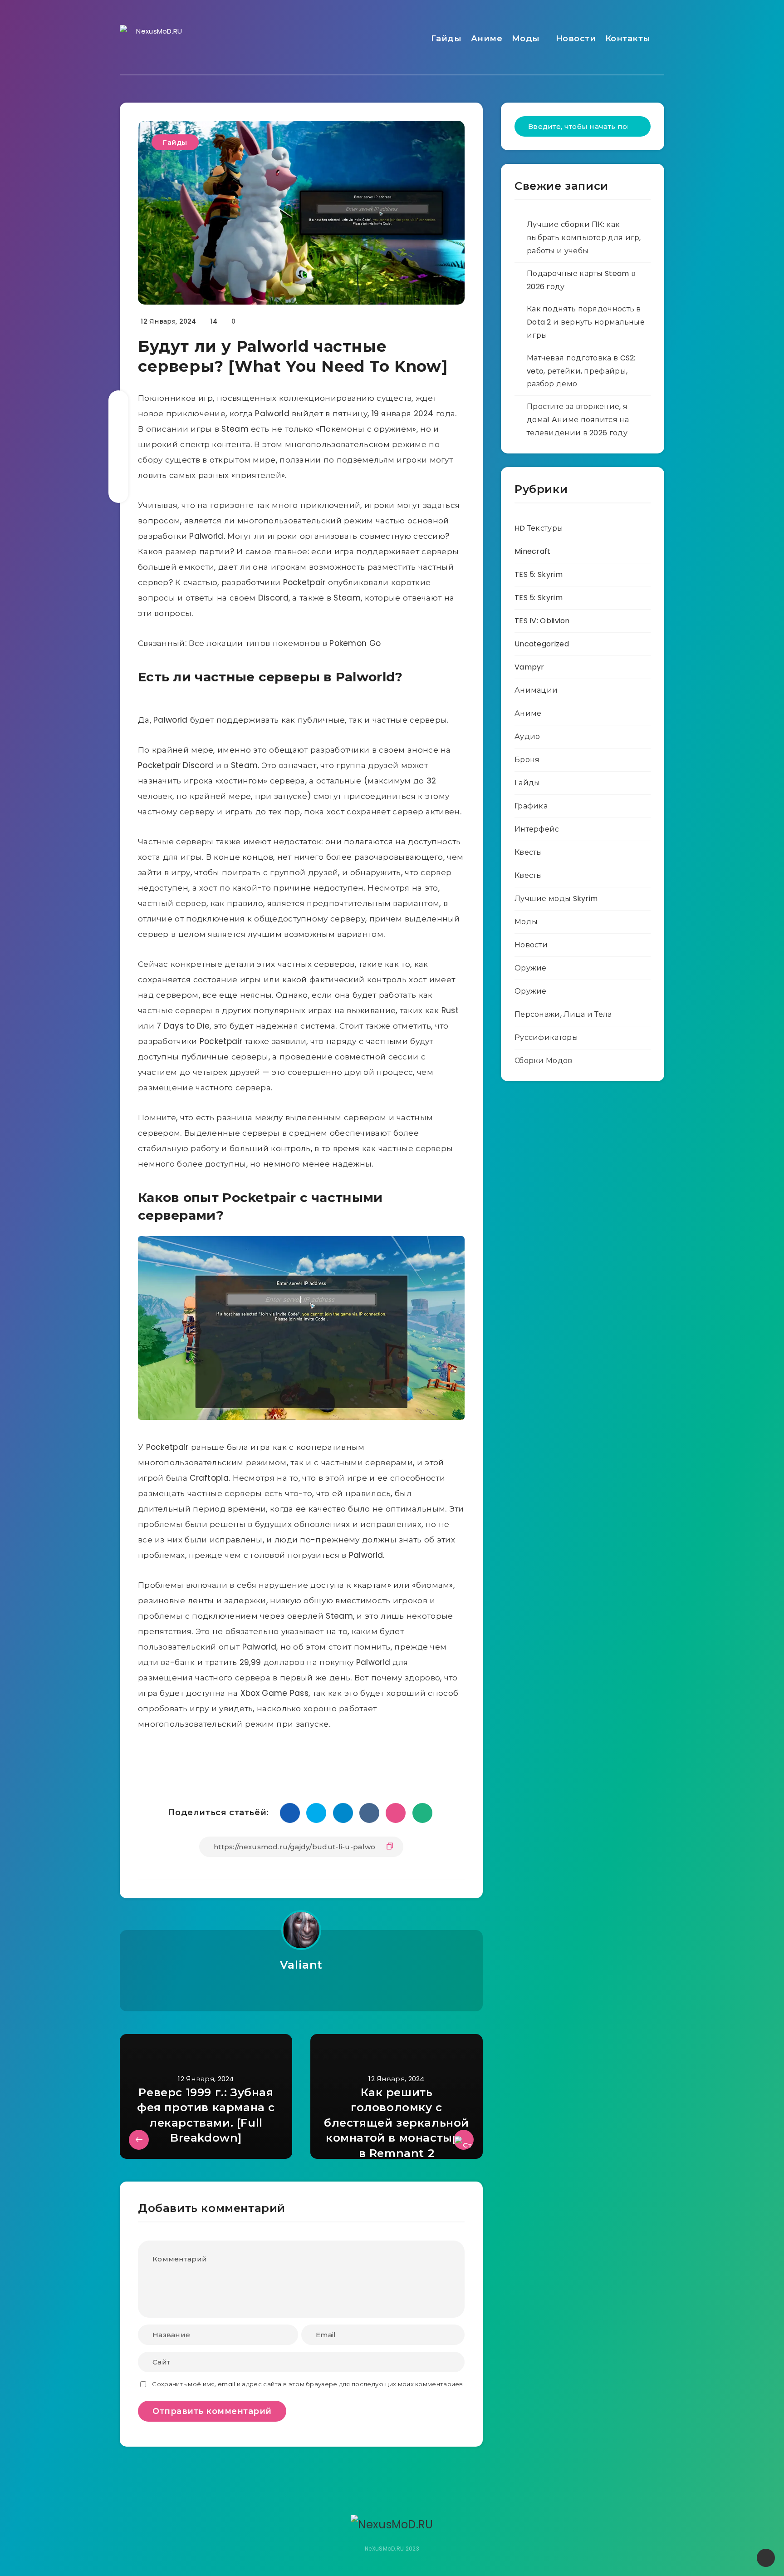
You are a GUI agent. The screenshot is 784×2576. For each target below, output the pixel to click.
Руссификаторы (546, 1037)
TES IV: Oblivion (542, 621)
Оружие (531, 968)
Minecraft (533, 551)
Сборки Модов (544, 1061)
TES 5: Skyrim (539, 574)
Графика (531, 806)
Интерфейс (537, 829)
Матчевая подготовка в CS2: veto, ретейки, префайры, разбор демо (581, 371)
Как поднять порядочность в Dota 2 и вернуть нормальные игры (586, 322)
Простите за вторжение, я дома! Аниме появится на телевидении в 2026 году (578, 420)
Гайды (446, 39)
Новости (576, 39)
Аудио (527, 736)
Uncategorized (542, 644)
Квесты (529, 852)
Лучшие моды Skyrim (556, 899)
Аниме (487, 39)
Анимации (536, 690)
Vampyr (529, 667)
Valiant (301, 1965)
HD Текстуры (539, 528)
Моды (526, 39)
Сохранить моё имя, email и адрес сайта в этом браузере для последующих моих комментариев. (308, 2384)
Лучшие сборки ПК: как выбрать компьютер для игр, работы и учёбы (584, 238)
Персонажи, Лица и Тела (563, 1014)
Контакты (628, 39)
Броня (527, 760)
